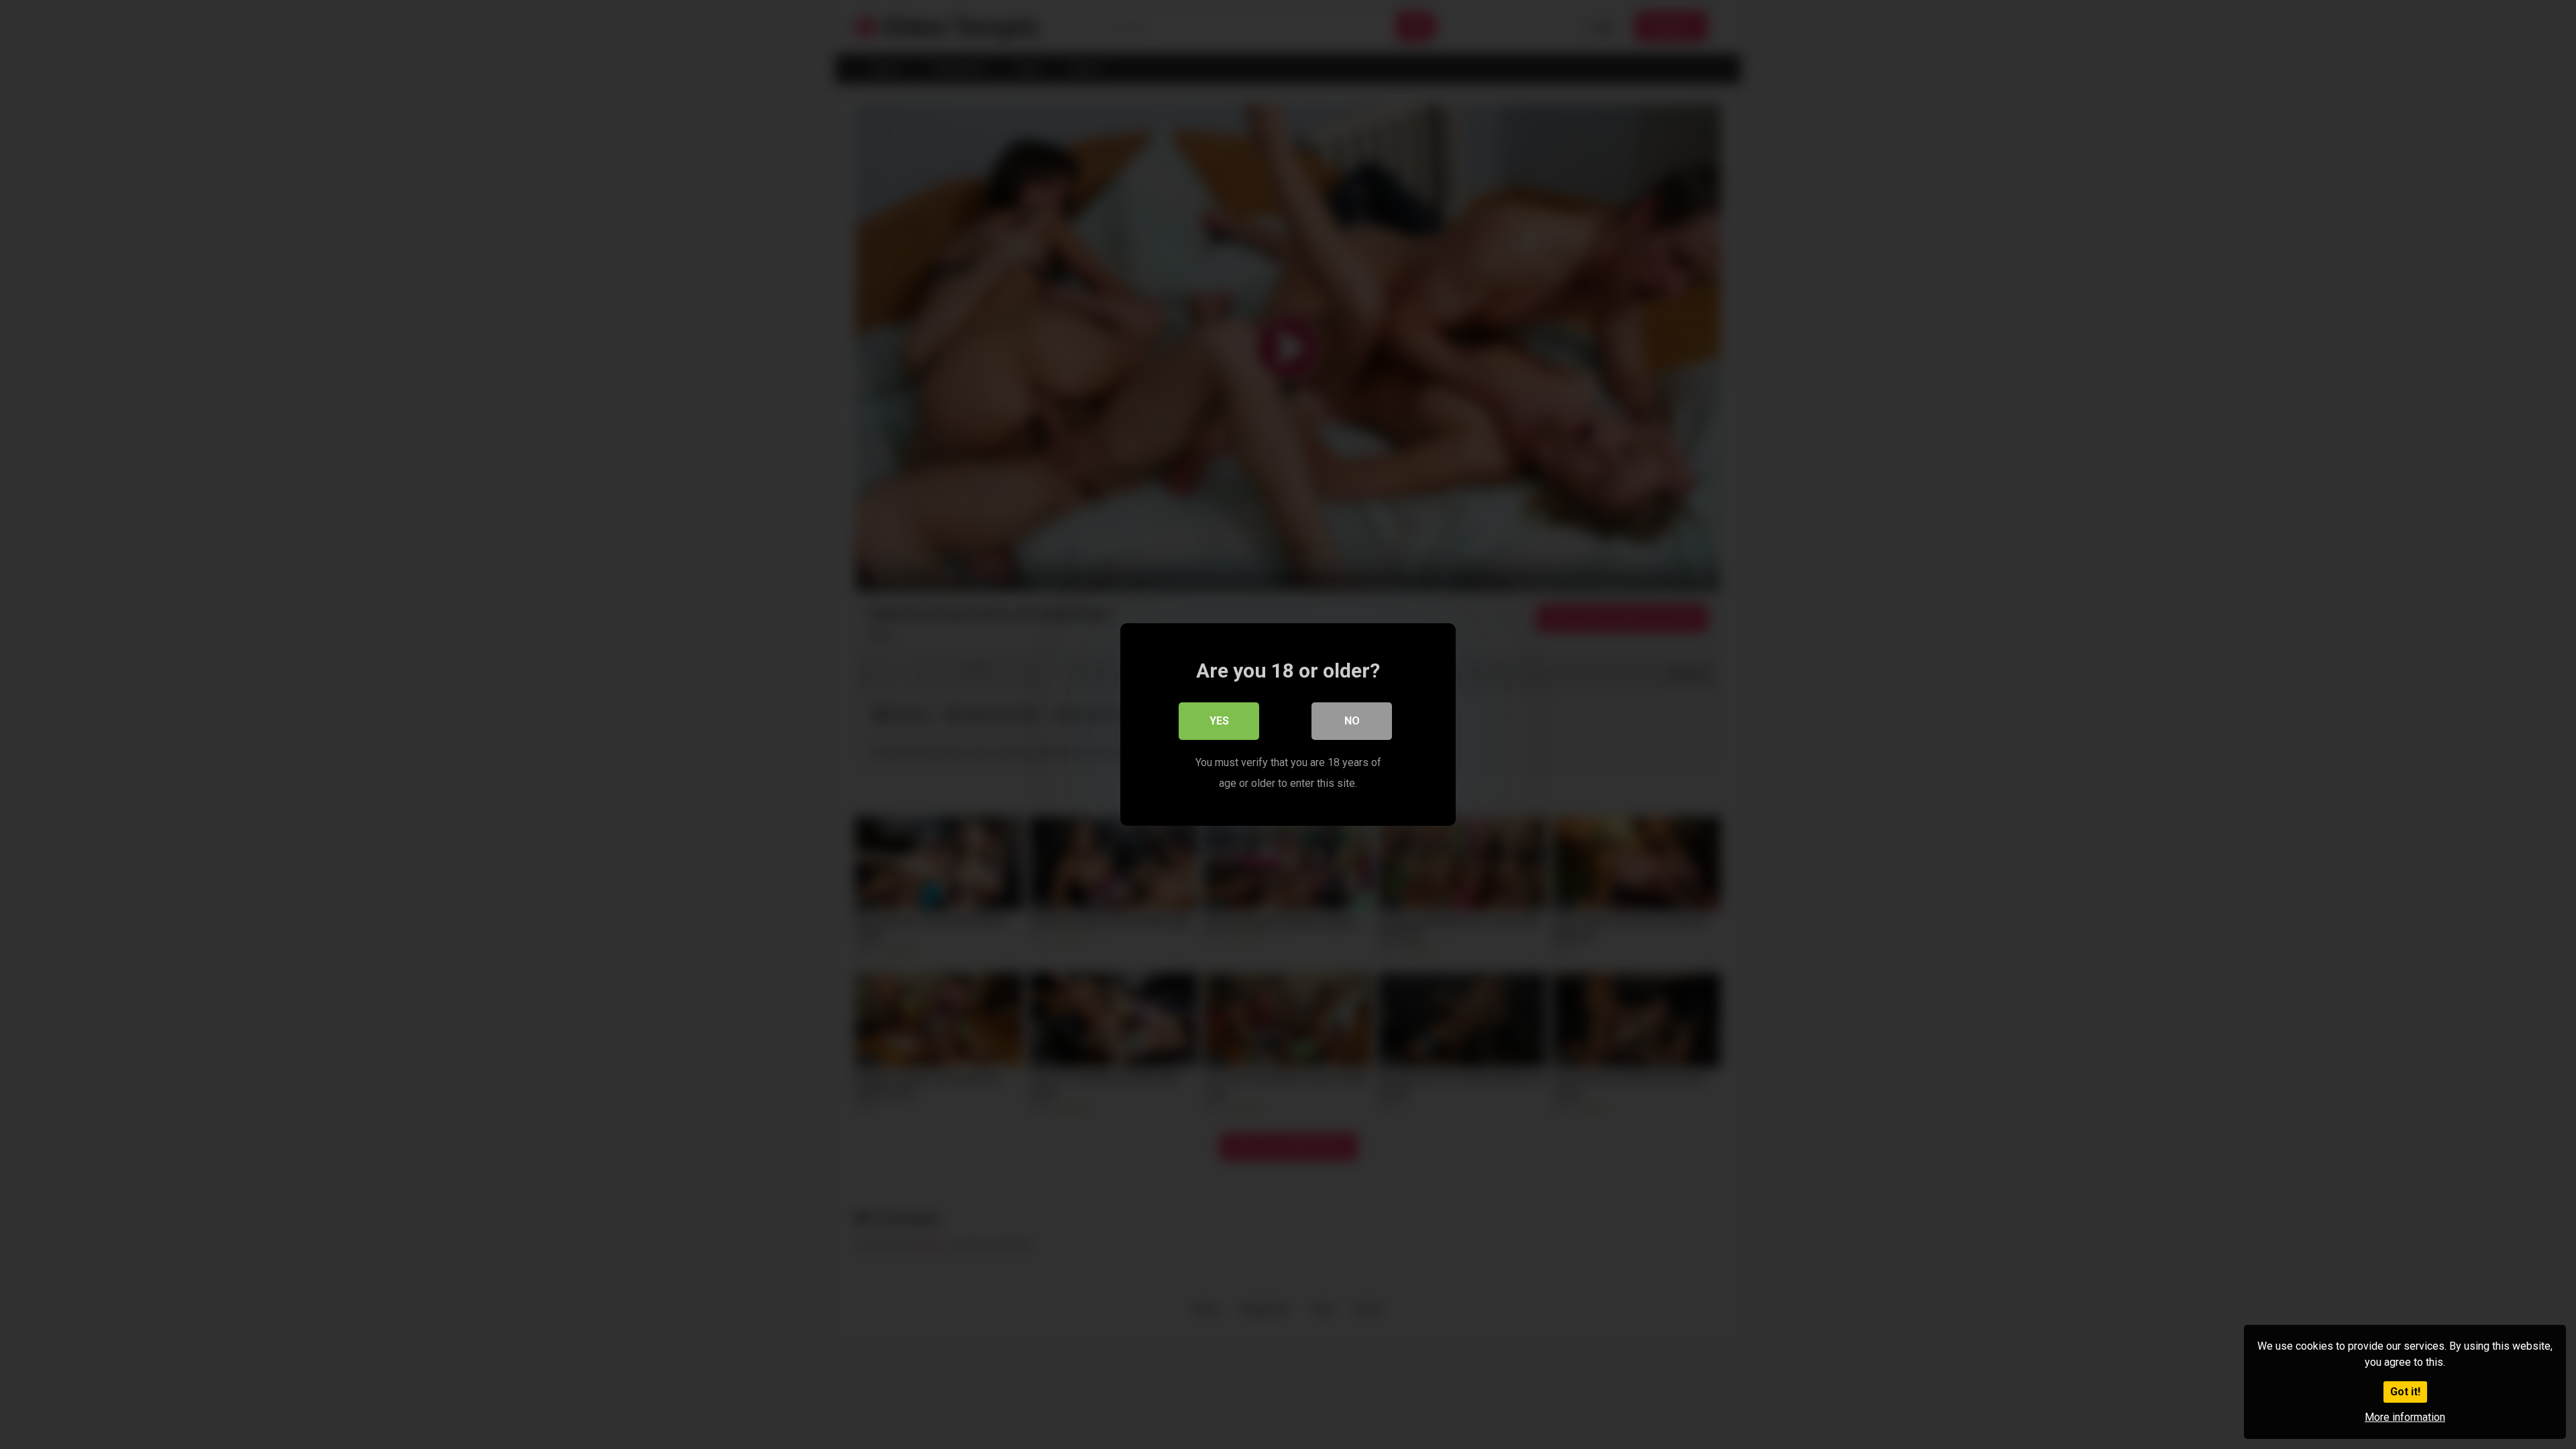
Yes (1219, 721)
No (1352, 721)
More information (2405, 1417)
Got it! (2405, 1392)
